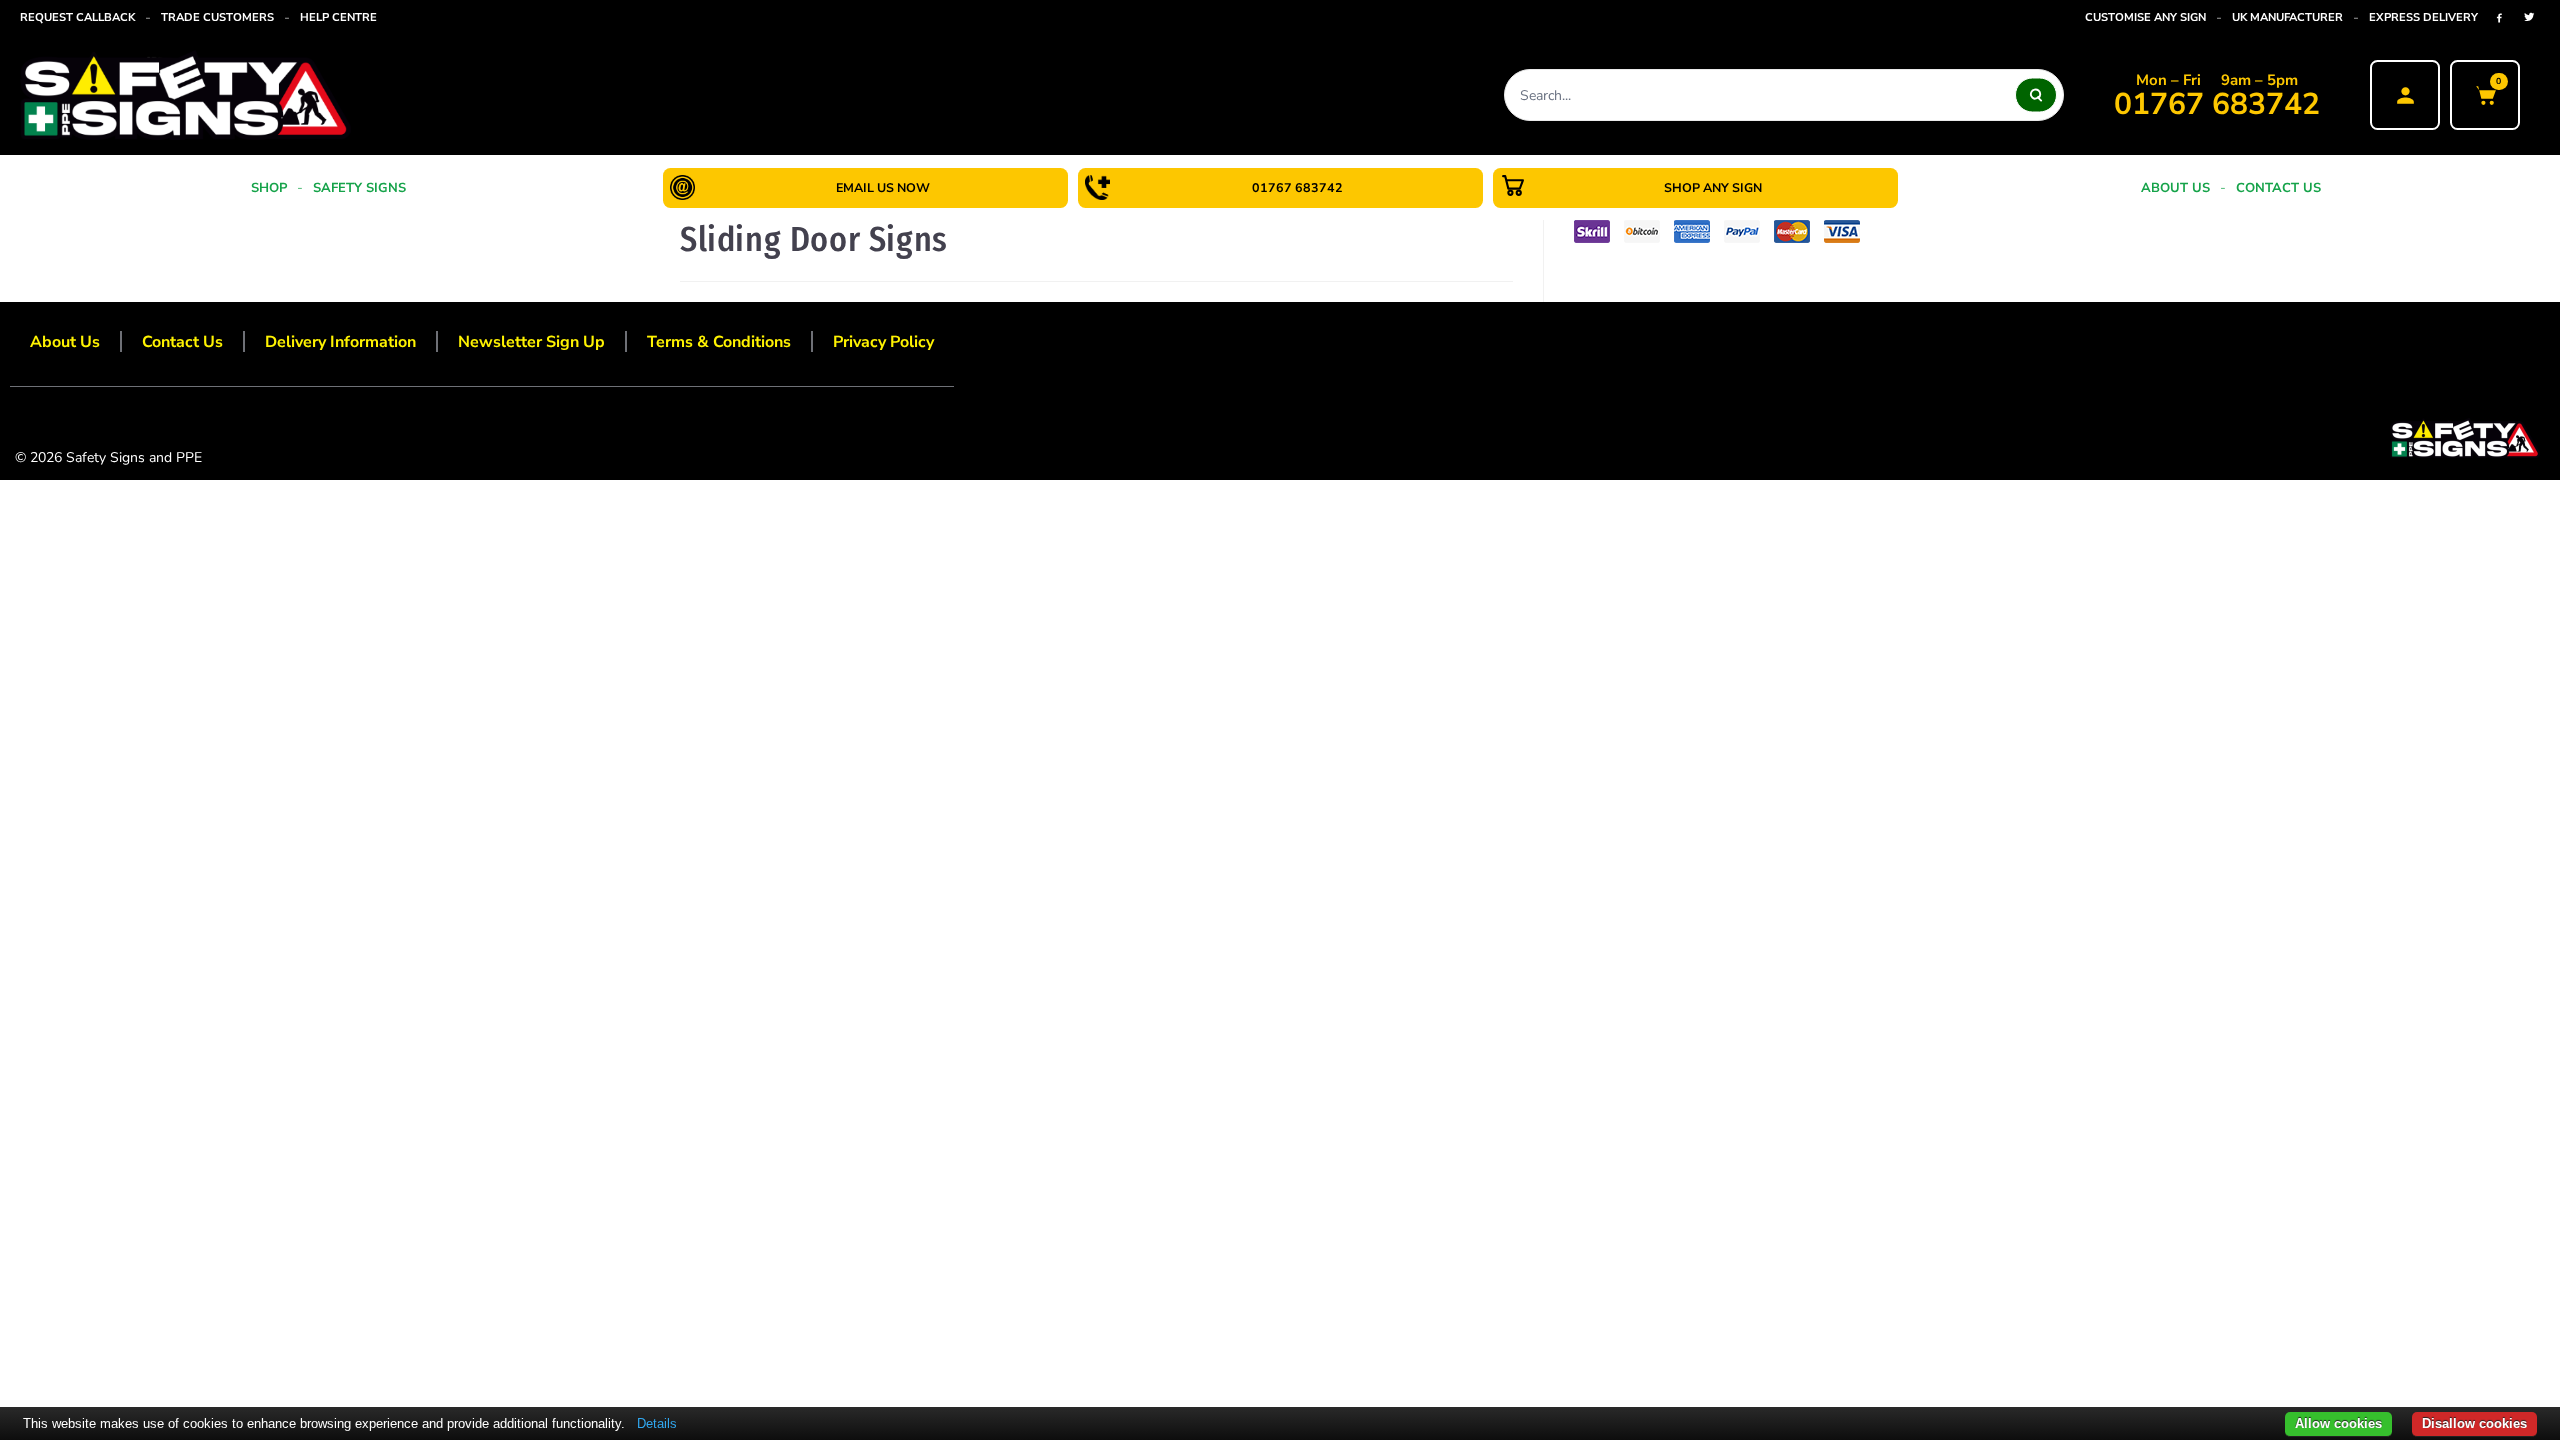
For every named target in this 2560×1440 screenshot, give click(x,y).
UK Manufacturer (2287, 17)
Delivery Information (340, 342)
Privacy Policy (883, 342)
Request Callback (77, 17)
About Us (2175, 188)
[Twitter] (2529, 17)
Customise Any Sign (2145, 17)
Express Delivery (2423, 17)
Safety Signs (359, 188)
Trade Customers (217, 17)
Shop (269, 188)
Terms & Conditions (719, 342)
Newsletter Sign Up (531, 342)
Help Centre (338, 17)
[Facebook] (2499, 17)
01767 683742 (2217, 105)
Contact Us (2278, 188)
